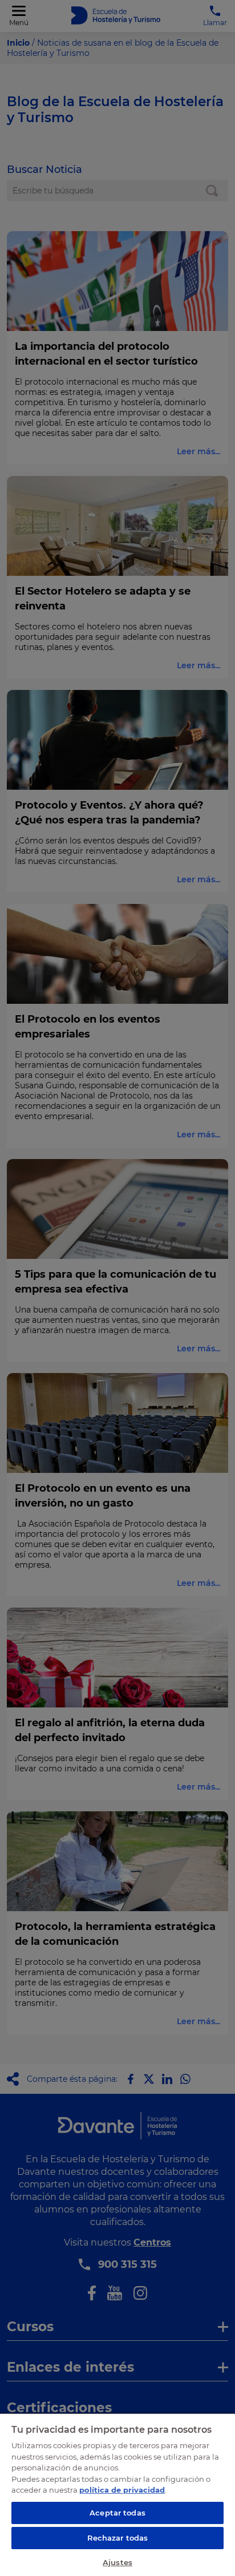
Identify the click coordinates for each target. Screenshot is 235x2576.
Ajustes (117, 2562)
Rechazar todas (118, 2538)
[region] (117, 2494)
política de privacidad (122, 2490)
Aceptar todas (117, 2513)
